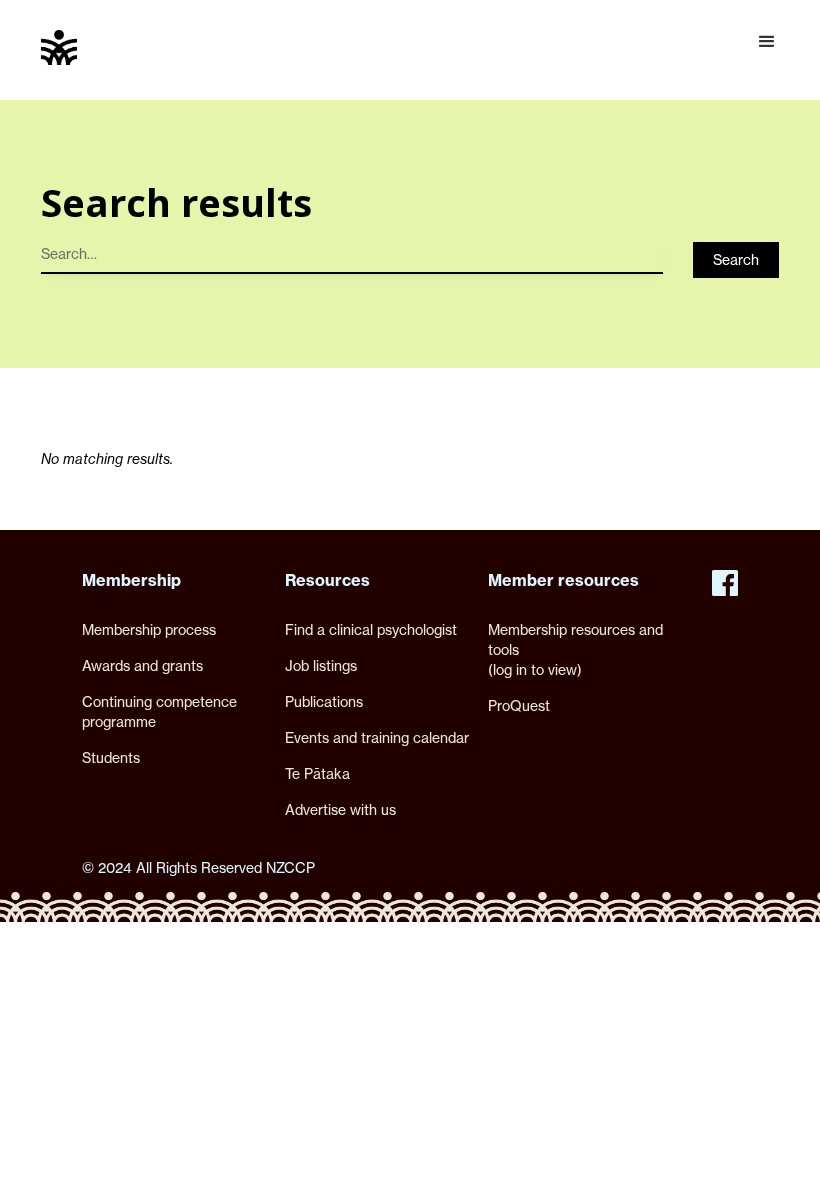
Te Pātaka (317, 773)
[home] (59, 47)
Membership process (149, 629)
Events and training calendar (377, 737)
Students (111, 757)
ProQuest (519, 705)
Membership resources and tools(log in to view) (575, 649)
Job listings (321, 665)
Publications (324, 701)
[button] (767, 42)
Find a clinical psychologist (371, 629)
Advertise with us (340, 809)
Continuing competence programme (159, 711)
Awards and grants (142, 665)
